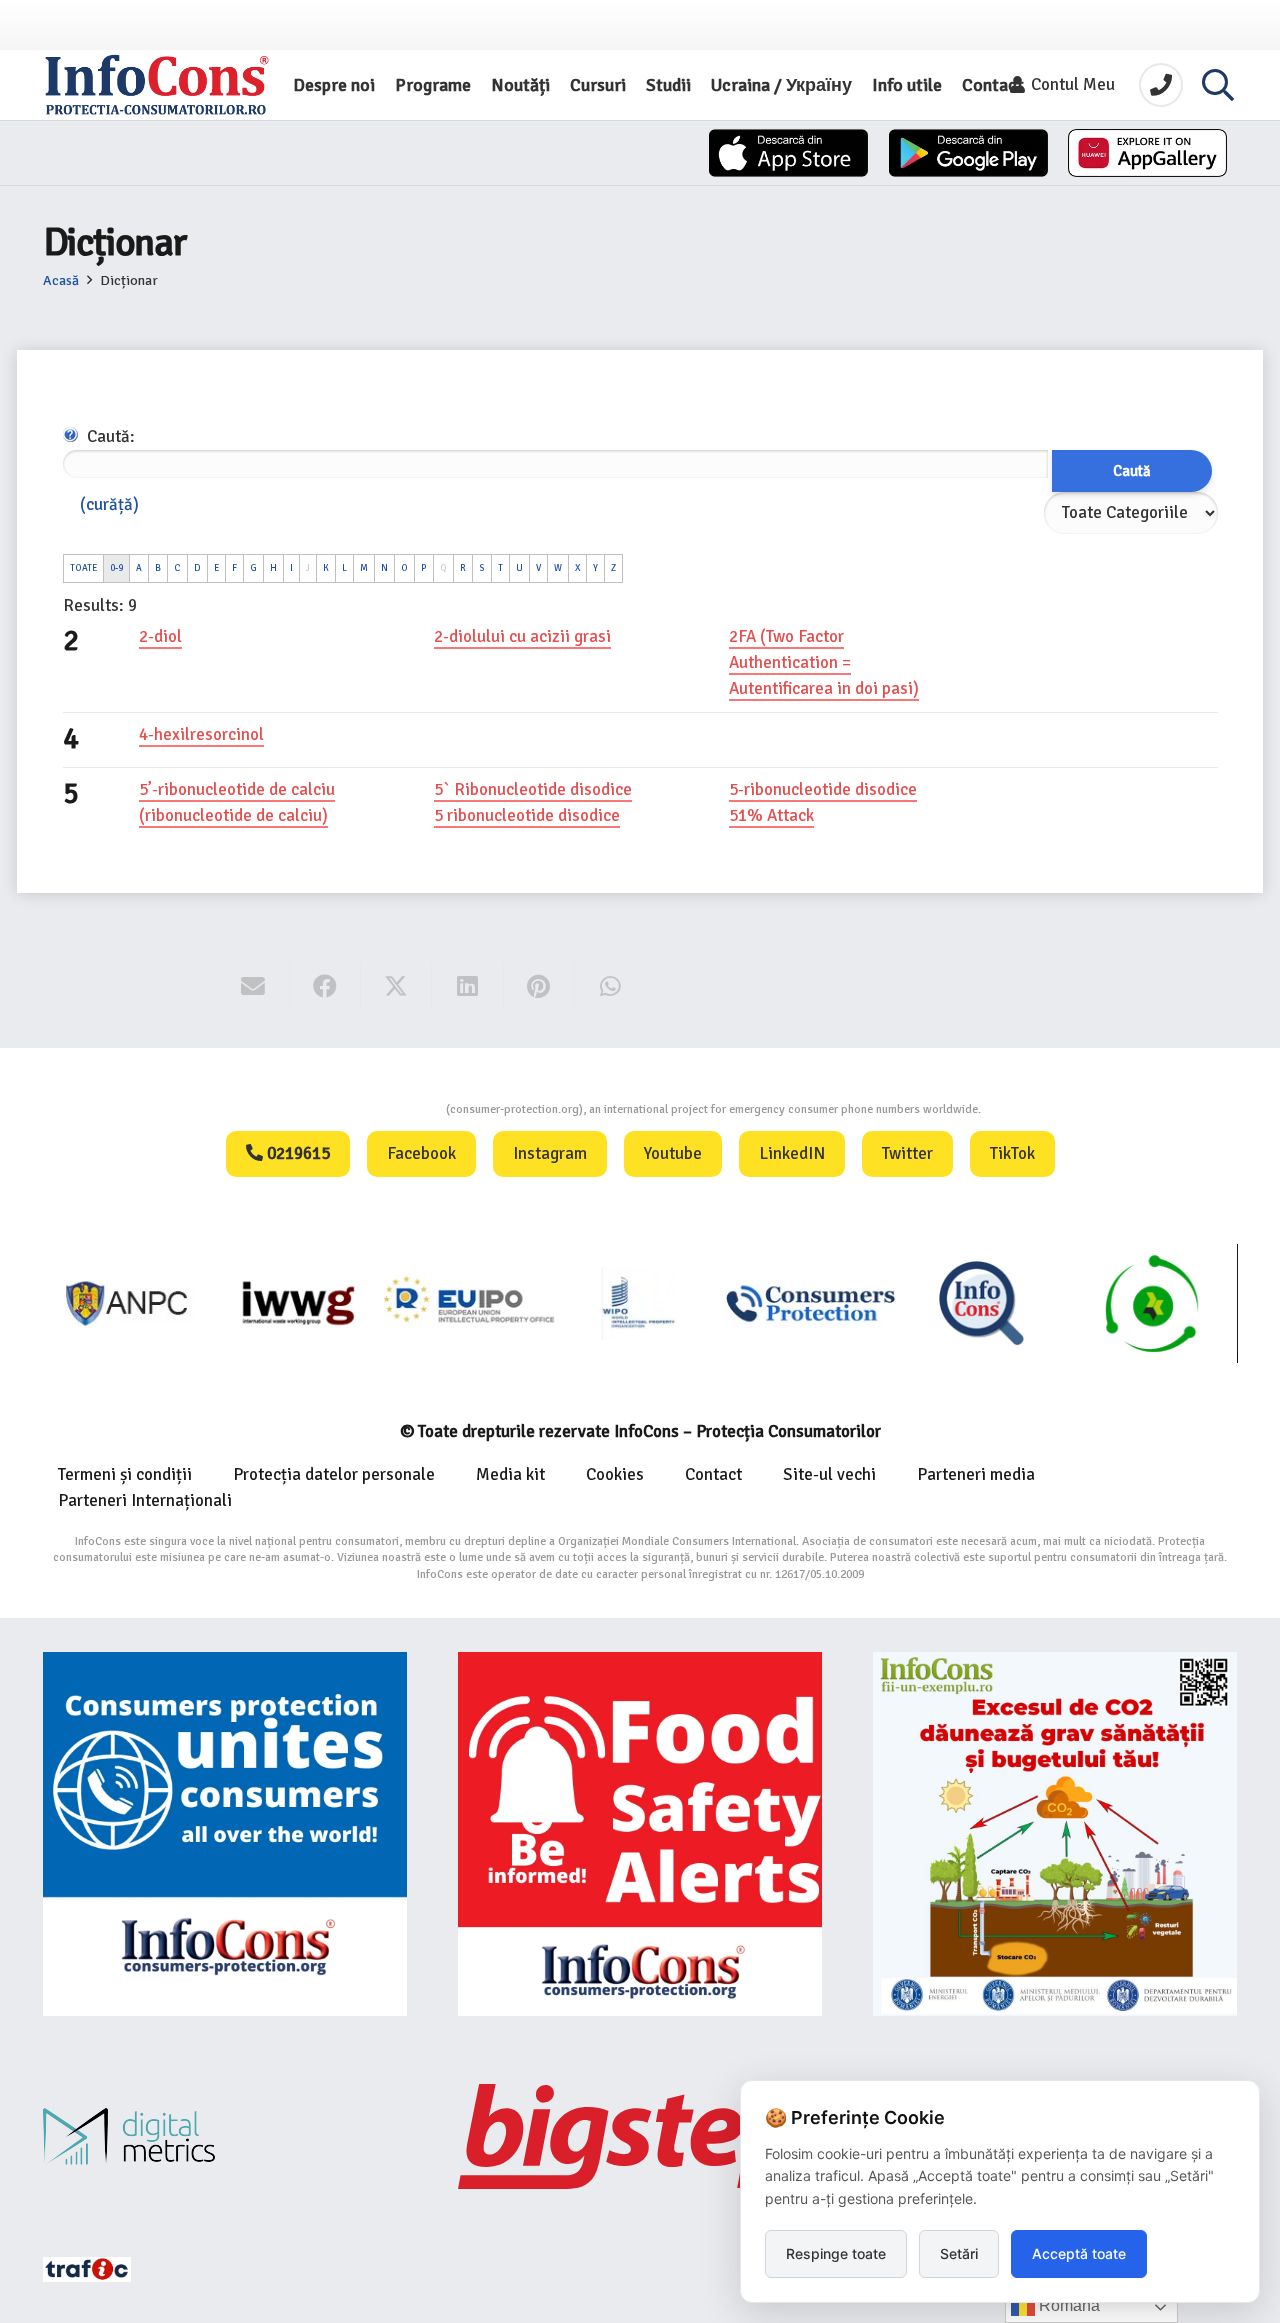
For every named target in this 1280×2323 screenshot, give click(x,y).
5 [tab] (70, 794)
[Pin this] (539, 987)
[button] (1218, 85)
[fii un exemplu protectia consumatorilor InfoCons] (1055, 1834)
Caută (1132, 471)
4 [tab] (70, 739)
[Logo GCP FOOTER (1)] (1152, 1303)
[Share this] (325, 987)
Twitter (907, 1153)
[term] (160, 637)
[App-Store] (788, 153)
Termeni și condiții (125, 1474)
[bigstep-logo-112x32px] (640, 2136)
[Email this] (253, 987)
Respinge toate (836, 2253)
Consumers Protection (371, 1109)
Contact (713, 1474)
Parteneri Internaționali (145, 1500)
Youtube (673, 1153)
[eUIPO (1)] (810, 1303)
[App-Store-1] (968, 153)
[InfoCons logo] (157, 85)
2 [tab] (70, 641)
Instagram (550, 1153)
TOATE (83, 568)
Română (1067, 2305)
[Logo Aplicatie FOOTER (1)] (981, 1303)
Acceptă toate (1079, 2253)
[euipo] (298, 1303)
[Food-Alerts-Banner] (640, 1834)
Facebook (421, 1153)
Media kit (510, 1474)
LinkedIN (792, 1153)
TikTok (1012, 1153)
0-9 (116, 568)
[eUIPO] (469, 1303)
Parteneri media (976, 1474)
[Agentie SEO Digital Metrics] (225, 2136)
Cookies (615, 1474)
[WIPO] (640, 1303)
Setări (959, 2253)
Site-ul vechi (829, 1474)
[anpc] (128, 1303)
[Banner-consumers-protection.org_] (225, 1834)
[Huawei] (1147, 153)
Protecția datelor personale (334, 1474)
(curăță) (109, 504)
